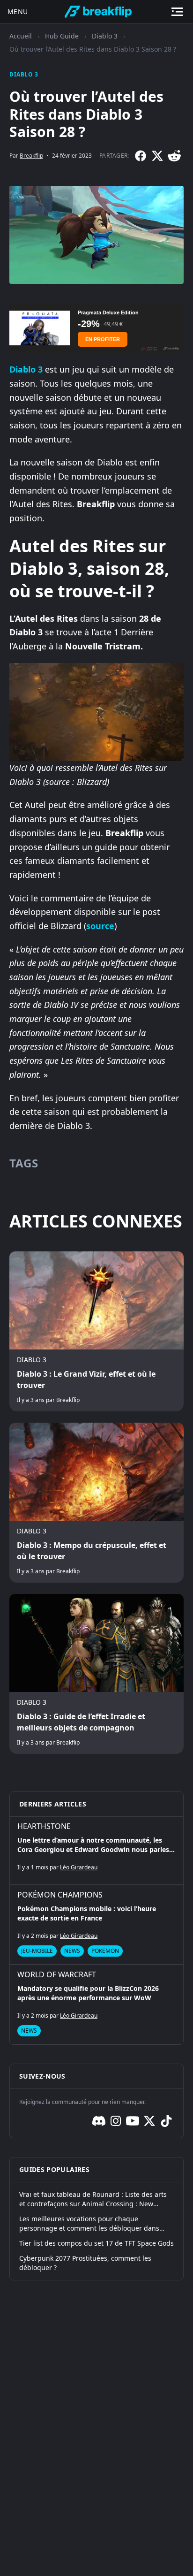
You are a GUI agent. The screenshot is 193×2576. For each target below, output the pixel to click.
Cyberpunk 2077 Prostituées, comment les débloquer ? (85, 2263)
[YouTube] (133, 2121)
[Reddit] (174, 156)
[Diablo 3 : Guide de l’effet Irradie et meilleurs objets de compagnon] (96, 1674)
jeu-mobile (37, 1951)
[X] (157, 156)
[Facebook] (141, 156)
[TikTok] (166, 2121)
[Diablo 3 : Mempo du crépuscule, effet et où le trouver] (96, 1503)
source (100, 926)
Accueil (21, 36)
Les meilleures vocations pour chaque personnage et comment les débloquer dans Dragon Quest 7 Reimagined (89, 2224)
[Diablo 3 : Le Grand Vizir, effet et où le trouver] (96, 1331)
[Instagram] (116, 2121)
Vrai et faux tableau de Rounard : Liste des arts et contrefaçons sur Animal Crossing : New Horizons (93, 2199)
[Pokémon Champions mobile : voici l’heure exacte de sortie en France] (96, 1925)
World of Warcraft (57, 1974)
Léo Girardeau (79, 1867)
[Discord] (99, 2121)
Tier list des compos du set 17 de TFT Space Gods (96, 2243)
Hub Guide (62, 36)
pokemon (105, 1951)
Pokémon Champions (60, 1895)
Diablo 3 (105, 36)
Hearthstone (44, 1826)
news (72, 1951)
